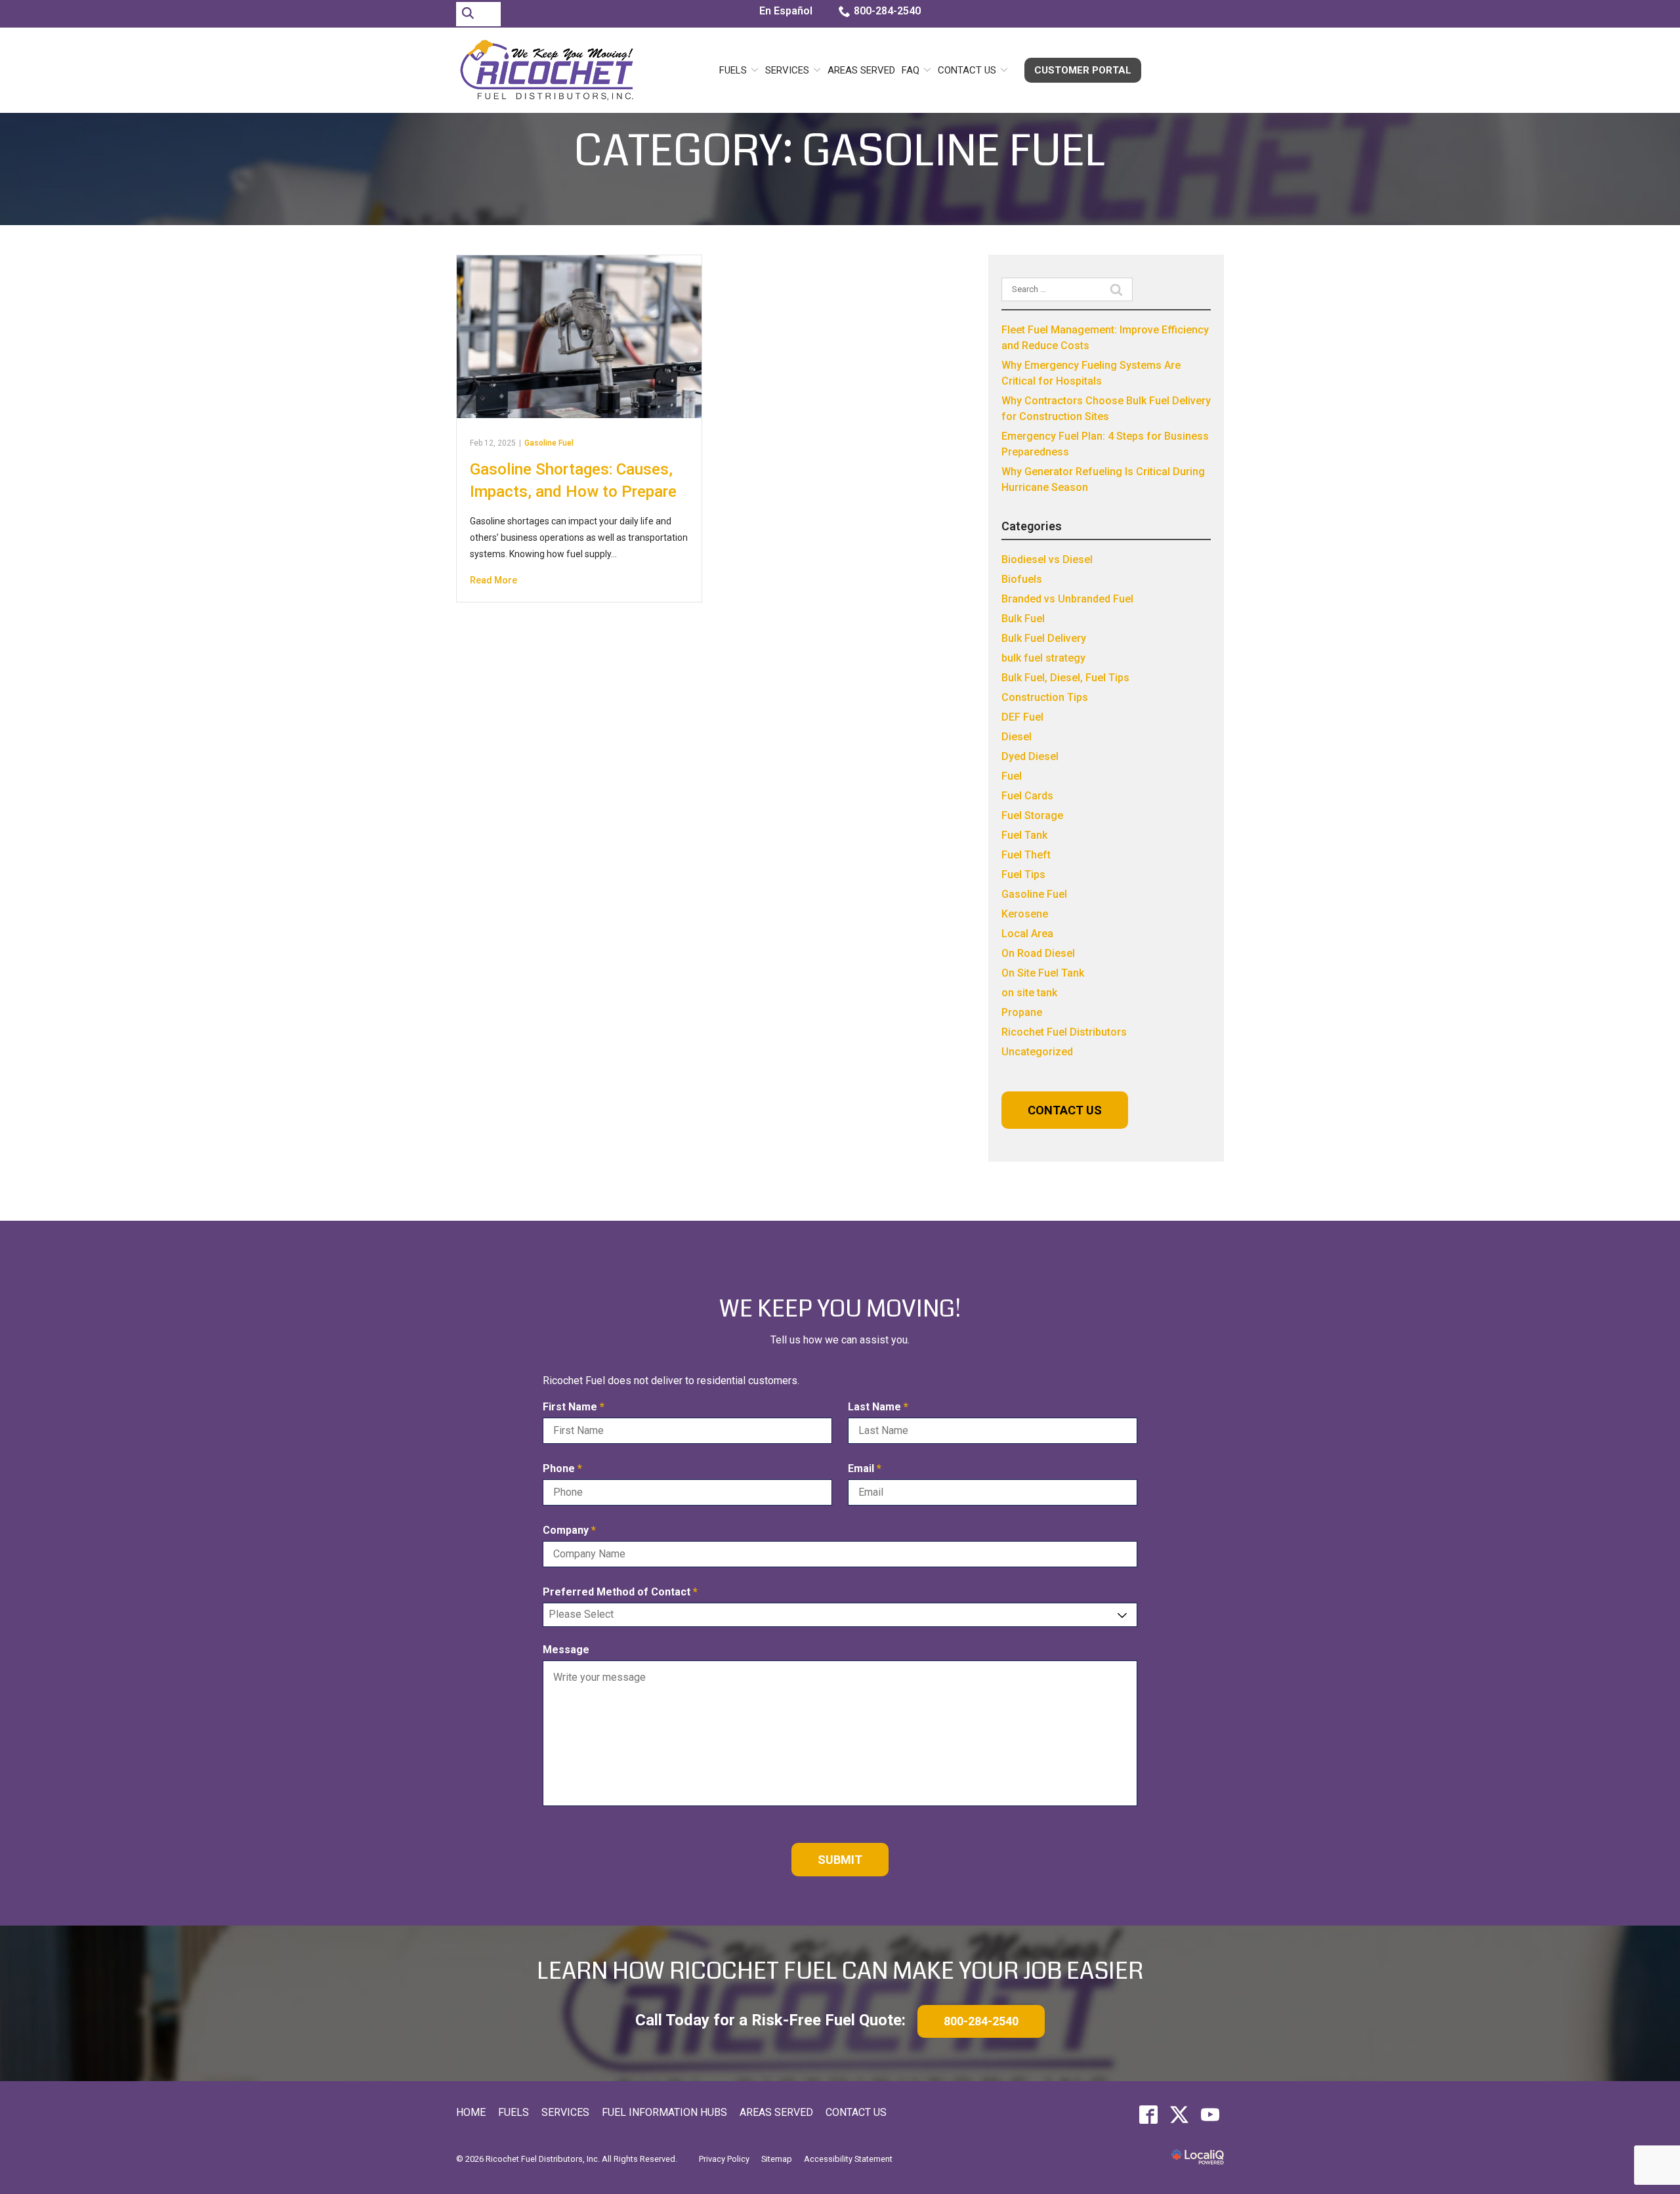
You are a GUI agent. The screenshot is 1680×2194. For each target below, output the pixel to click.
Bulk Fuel (1023, 619)
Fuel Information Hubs (664, 2112)
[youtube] (1210, 2115)
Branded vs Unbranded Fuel (1067, 599)
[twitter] (1179, 2115)
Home (471, 2112)
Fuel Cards (1027, 796)
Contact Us (967, 70)
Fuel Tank (1024, 835)
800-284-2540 (887, 11)
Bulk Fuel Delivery (1044, 638)
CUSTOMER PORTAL (1083, 70)
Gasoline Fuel (549, 443)
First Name (577, 1407)
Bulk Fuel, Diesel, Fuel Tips (1065, 678)
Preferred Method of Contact (623, 1593)
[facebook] (1148, 2115)
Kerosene (1025, 914)
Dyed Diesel (1030, 756)
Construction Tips (1045, 697)
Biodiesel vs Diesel (1047, 559)
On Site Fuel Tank (1043, 973)
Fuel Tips (1023, 875)
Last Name (881, 1407)
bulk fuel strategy (1043, 658)
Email (868, 1469)
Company (572, 1531)
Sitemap (777, 2159)
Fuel (1012, 776)
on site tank (1029, 993)
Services (787, 70)
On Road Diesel (1038, 953)
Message (566, 1650)
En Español (786, 11)
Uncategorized (1037, 1052)
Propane (1022, 1012)
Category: (840, 152)
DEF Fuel (1022, 717)
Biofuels (1022, 579)
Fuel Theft (1026, 855)
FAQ (911, 70)
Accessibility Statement (848, 2159)
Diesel (1017, 737)
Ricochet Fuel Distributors (1064, 1032)
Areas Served (861, 70)
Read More (493, 580)
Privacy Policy (724, 2159)
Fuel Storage (1032, 815)
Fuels (733, 70)
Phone (565, 1469)
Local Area (1027, 934)
